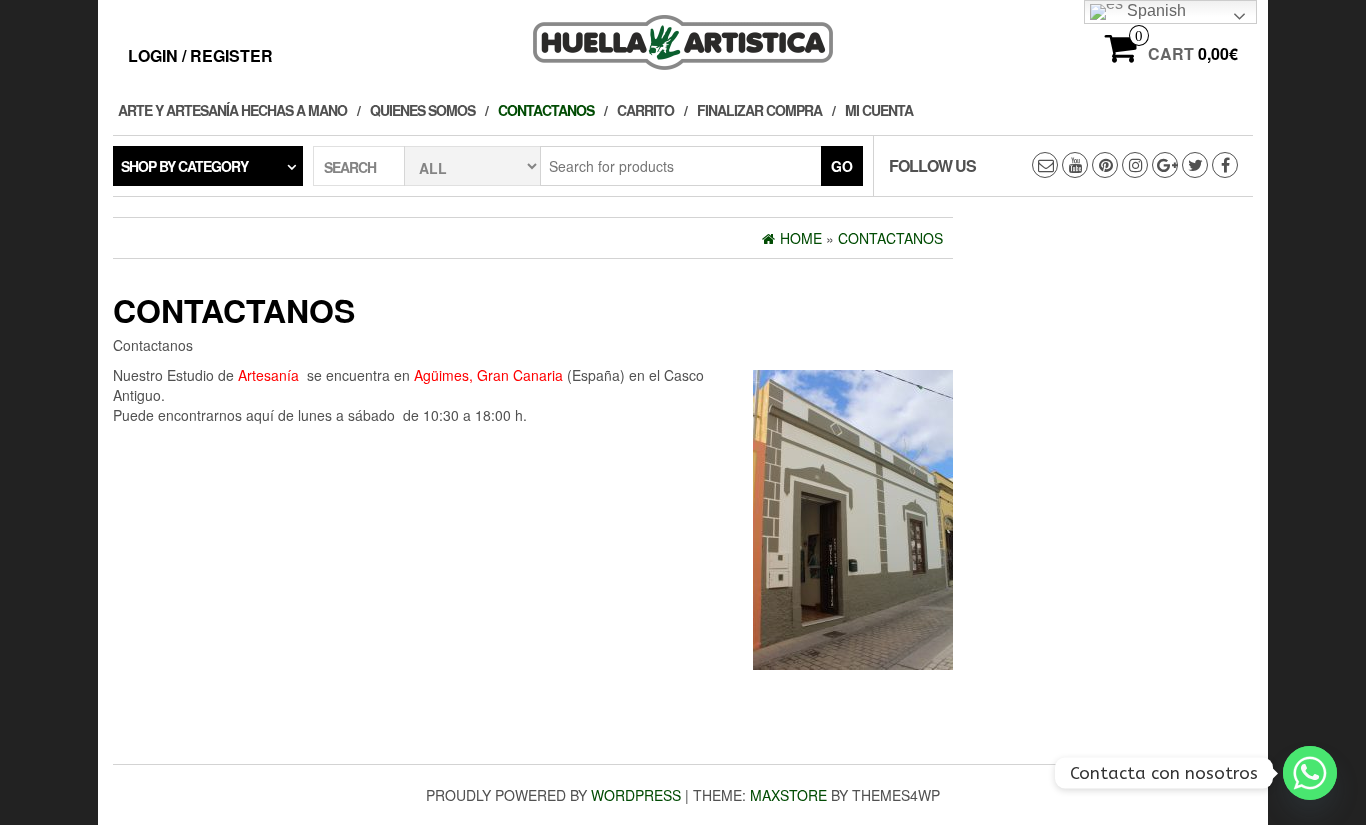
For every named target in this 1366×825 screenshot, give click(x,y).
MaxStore (788, 795)
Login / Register (200, 55)
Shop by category (184, 166)
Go (842, 166)
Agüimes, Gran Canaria (488, 375)
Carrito (645, 110)
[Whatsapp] (1310, 773)
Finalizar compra (759, 110)
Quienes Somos (422, 110)
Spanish (1154, 10)
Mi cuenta (879, 110)
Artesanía (268, 375)
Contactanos (546, 110)
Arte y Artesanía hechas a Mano (232, 110)
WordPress (636, 795)
